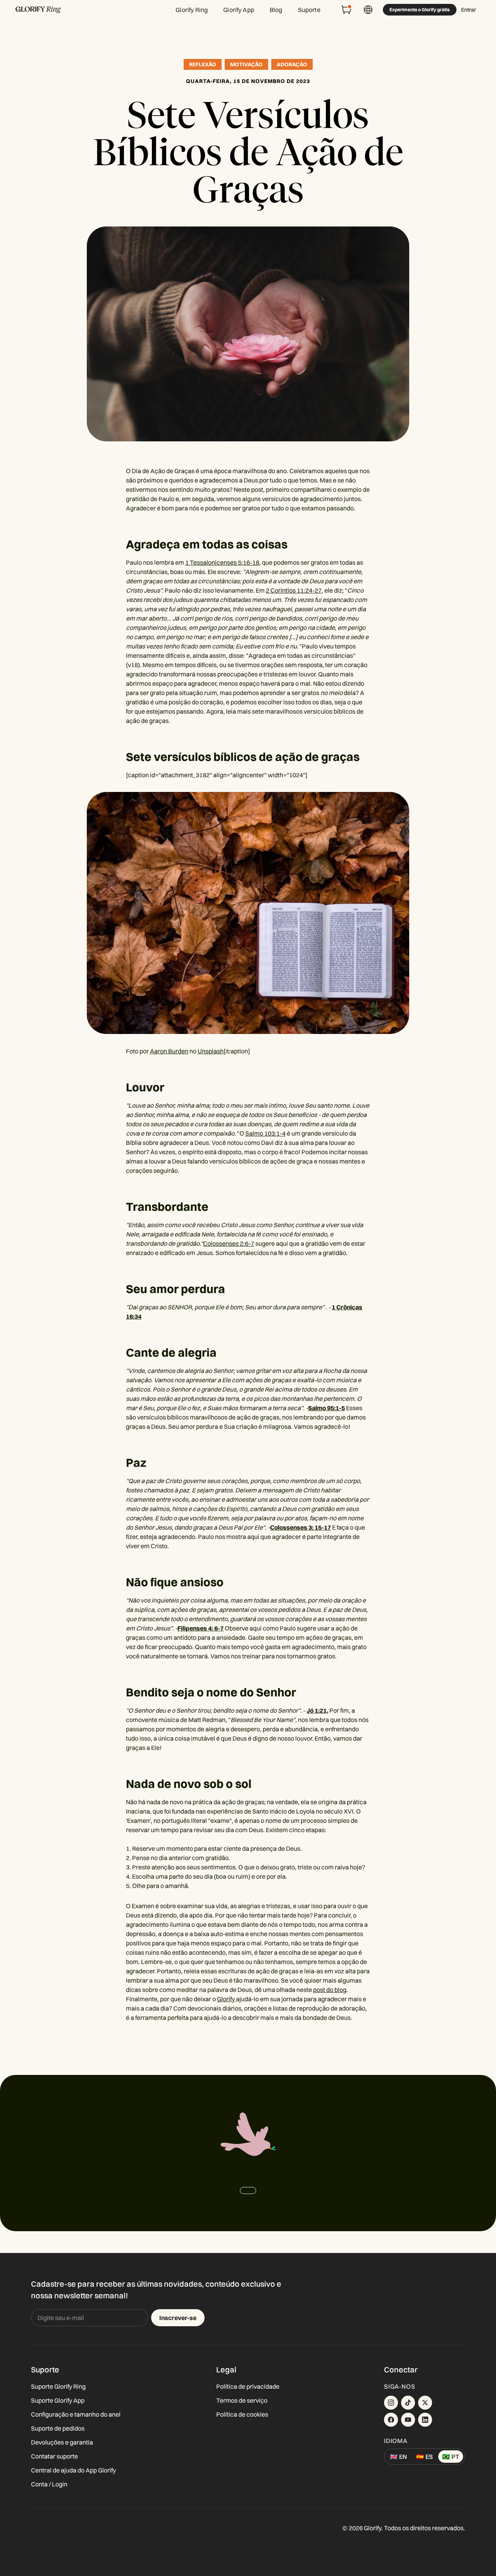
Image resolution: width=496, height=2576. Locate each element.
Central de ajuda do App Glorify (73, 2470)
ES (425, 2457)
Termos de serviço (242, 2400)
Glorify (226, 1999)
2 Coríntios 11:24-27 (294, 590)
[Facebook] (391, 2420)
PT (451, 2457)
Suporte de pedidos (58, 2428)
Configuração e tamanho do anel (76, 2414)
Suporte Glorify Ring (58, 2386)
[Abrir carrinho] (346, 10)
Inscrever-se (178, 2318)
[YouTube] (408, 2420)
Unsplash (211, 1051)
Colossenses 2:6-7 (229, 1243)
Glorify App (239, 10)
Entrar (468, 10)
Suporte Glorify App (58, 2400)
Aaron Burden (169, 1051)
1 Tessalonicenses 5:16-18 (222, 562)
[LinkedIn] (425, 2420)
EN (398, 2457)
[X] (425, 2403)
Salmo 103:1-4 (265, 1133)
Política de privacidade (248, 2386)
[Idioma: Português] (368, 10)
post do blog (330, 1990)
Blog (276, 10)
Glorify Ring (192, 10)
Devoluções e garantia (62, 2442)
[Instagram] (391, 2403)
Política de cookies (242, 2414)
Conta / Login (49, 2484)
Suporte (309, 10)
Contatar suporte (54, 2456)
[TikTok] (408, 2403)
